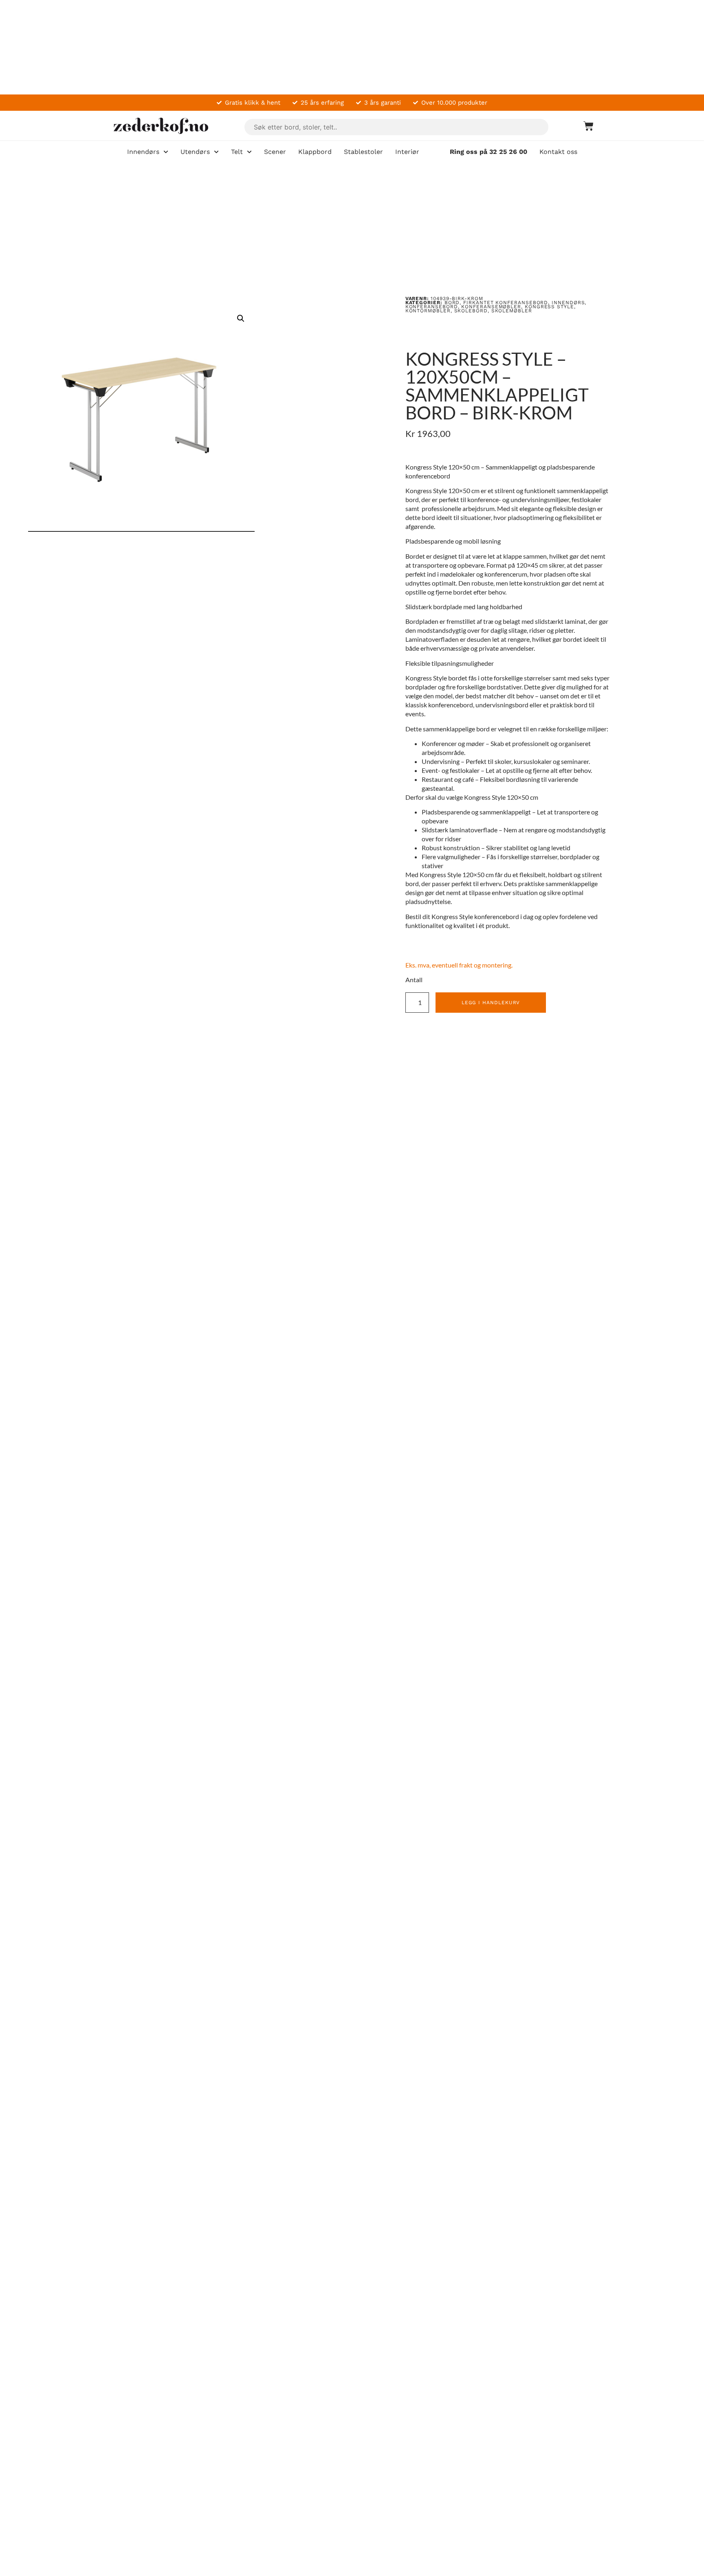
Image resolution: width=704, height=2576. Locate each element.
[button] (241, 318)
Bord (452, 303)
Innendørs (568, 303)
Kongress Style (549, 307)
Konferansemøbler (491, 307)
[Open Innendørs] (166, 152)
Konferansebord (432, 307)
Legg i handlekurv (491, 1003)
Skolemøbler (512, 311)
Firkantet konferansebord (506, 303)
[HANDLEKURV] (584, 126)
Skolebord (471, 311)
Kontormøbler (428, 311)
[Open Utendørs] (216, 152)
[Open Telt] (249, 152)
